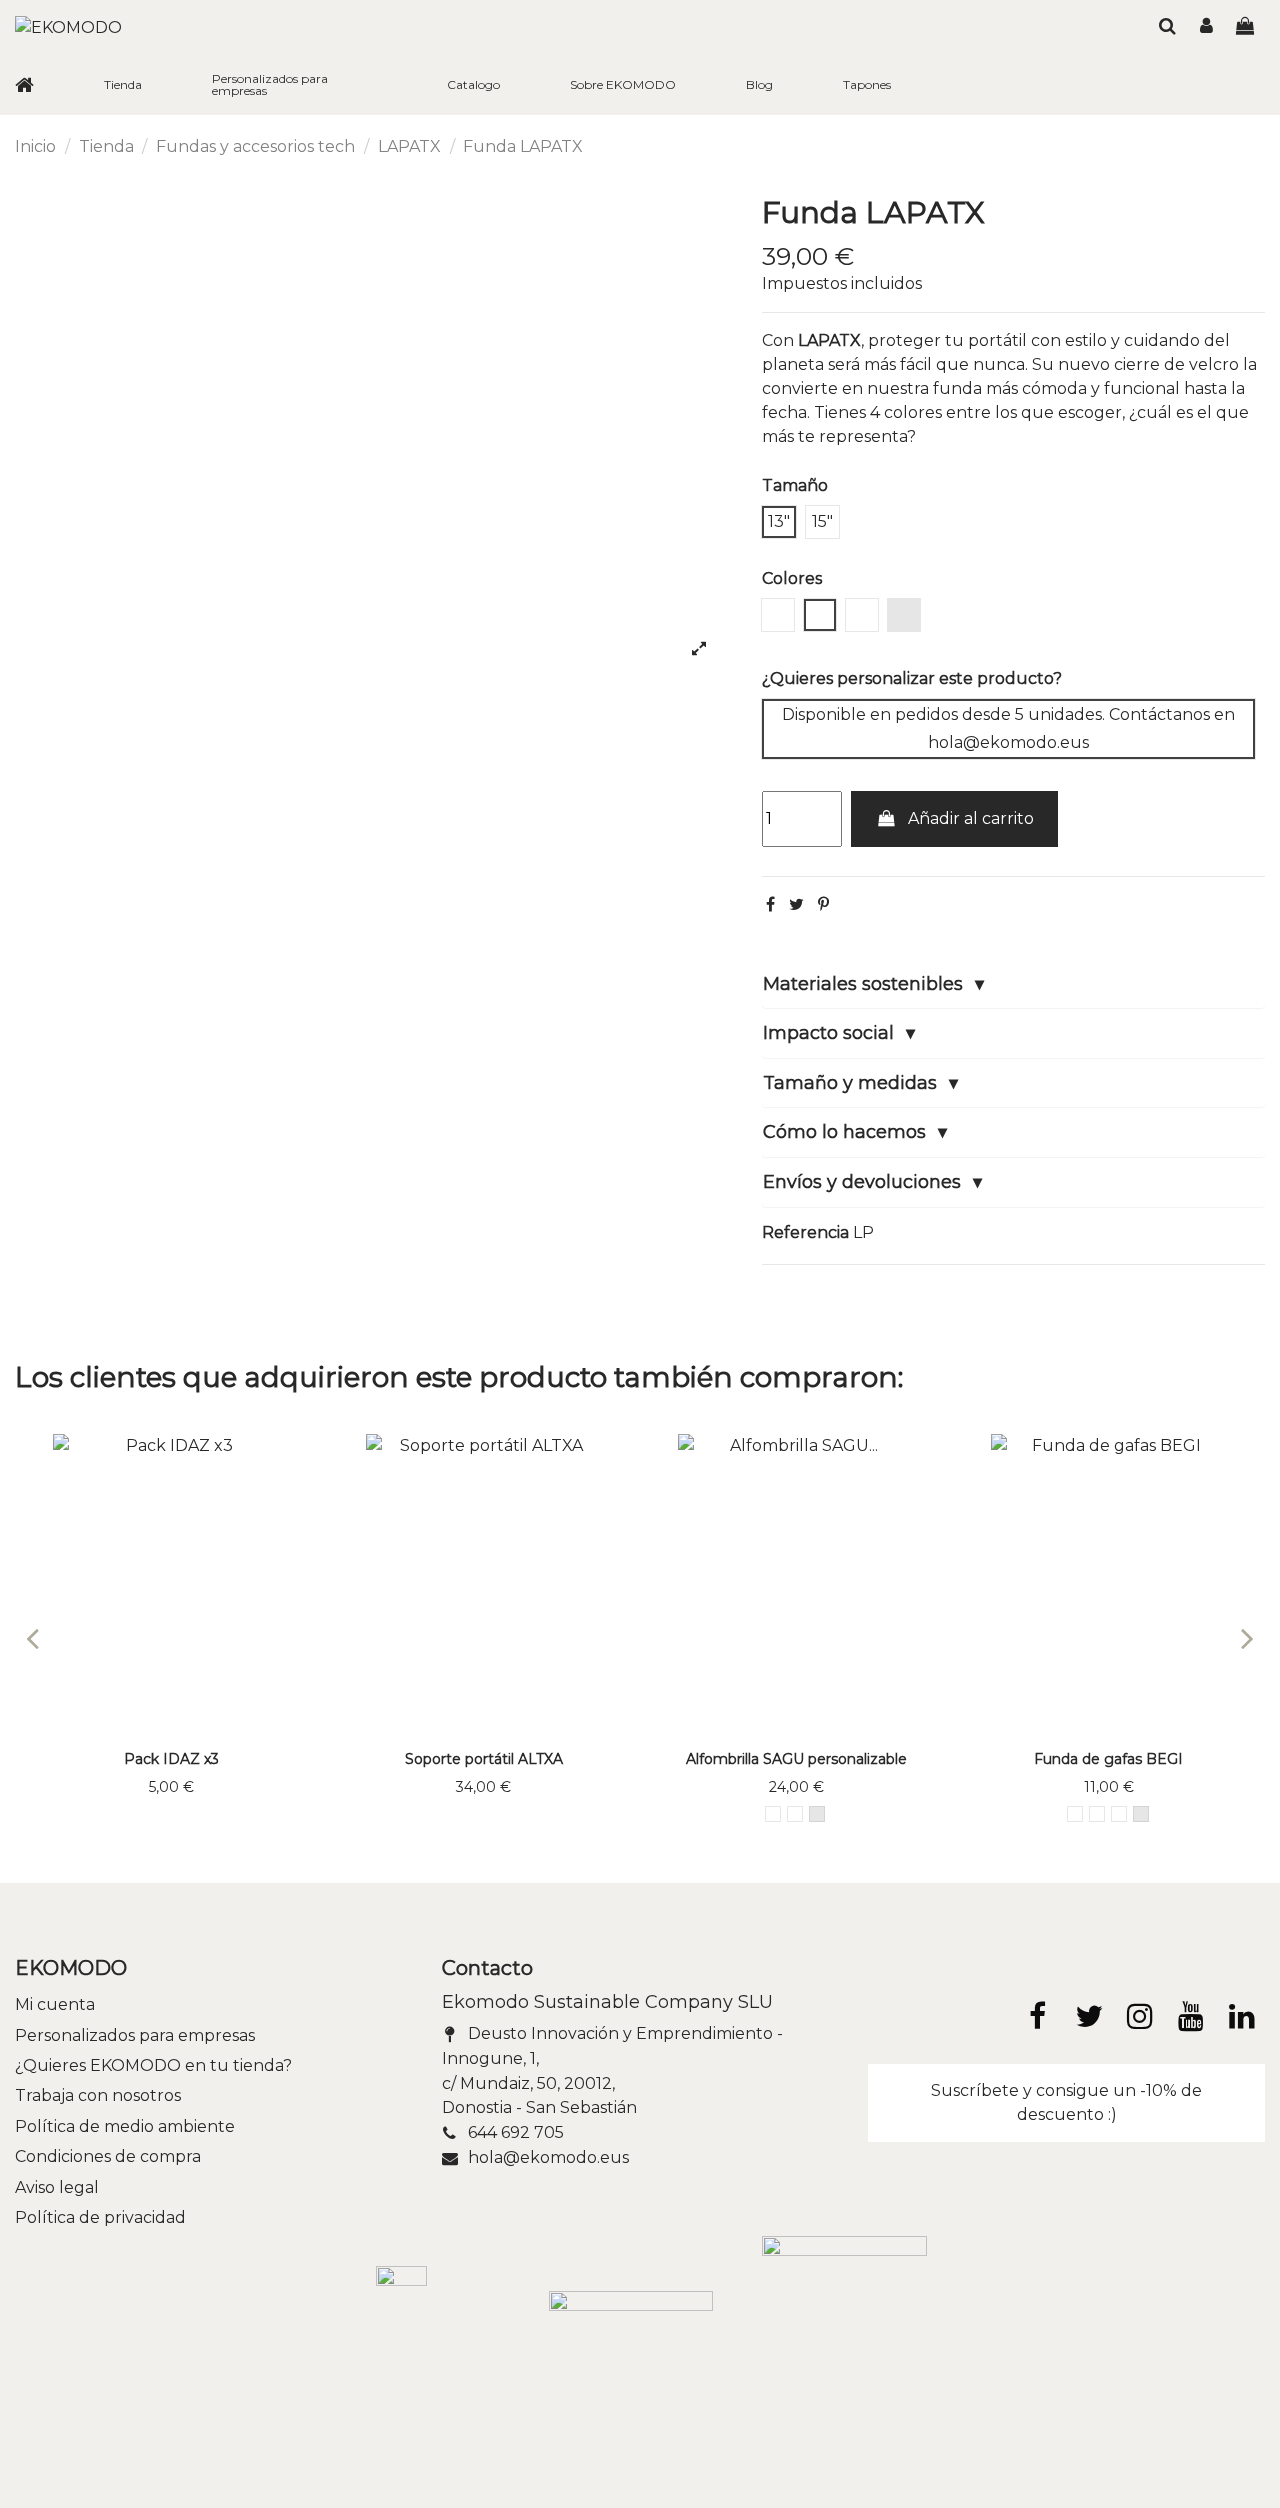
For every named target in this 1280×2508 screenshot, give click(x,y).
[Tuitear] (796, 904)
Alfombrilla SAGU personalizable (796, 1759)
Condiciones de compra (108, 2156)
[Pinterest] (823, 904)
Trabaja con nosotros (98, 2095)
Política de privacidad (100, 2217)
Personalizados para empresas (135, 2035)
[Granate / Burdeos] (773, 1814)
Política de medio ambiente (125, 2126)
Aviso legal (57, 2187)
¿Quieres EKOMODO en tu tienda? (153, 2065)
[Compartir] (770, 904)
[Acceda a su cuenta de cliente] (1206, 27)
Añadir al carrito (971, 818)
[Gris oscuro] (795, 1814)
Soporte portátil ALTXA (484, 1759)
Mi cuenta (55, 2004)
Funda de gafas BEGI (1108, 1759)
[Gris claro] (817, 1814)
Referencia (805, 1232)
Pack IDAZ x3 (171, 1759)
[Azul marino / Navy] (1075, 1814)
